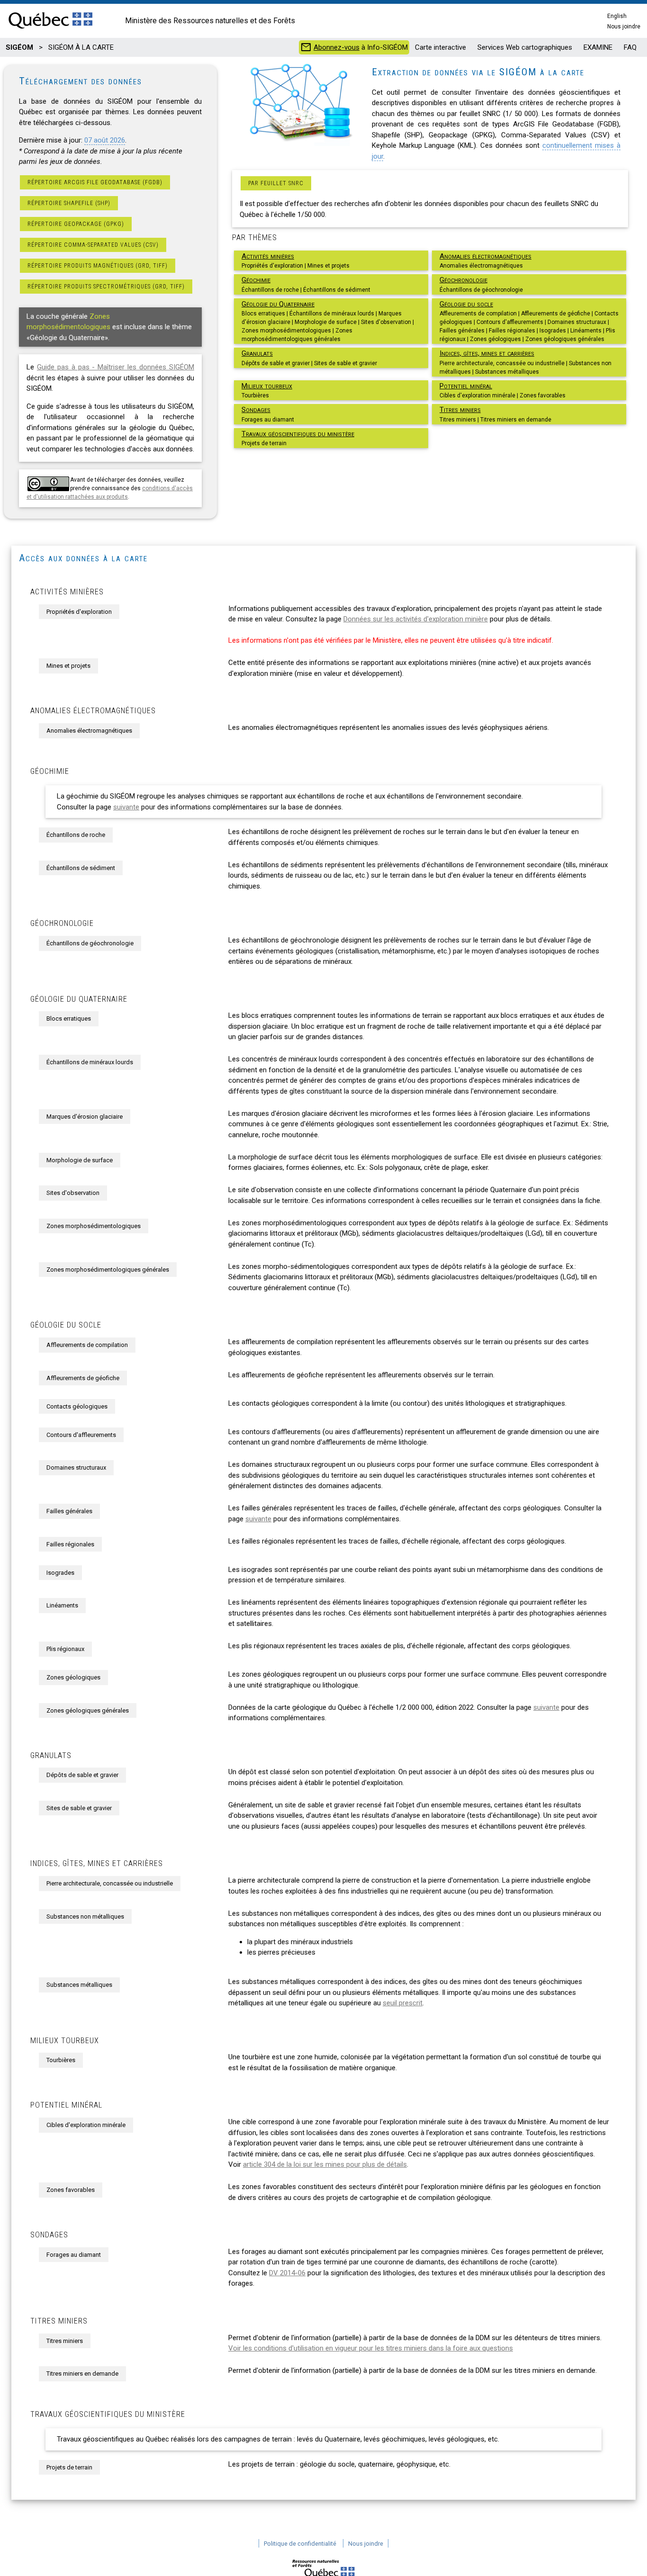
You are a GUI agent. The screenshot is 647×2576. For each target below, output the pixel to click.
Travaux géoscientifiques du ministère (298, 434)
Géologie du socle (466, 304)
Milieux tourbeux (267, 386)
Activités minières (268, 256)
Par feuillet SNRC (276, 183)
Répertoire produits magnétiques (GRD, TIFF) (98, 266)
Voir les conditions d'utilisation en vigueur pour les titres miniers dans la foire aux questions (371, 2348)
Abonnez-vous (337, 47)
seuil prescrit (403, 2003)
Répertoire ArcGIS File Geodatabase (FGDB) (95, 182)
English (617, 16)
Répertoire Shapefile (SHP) (69, 203)
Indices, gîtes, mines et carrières (487, 353)
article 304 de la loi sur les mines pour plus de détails (325, 2164)
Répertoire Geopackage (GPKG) (76, 224)
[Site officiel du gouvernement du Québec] (50, 29)
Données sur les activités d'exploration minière (416, 619)
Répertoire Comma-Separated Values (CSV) (93, 245)
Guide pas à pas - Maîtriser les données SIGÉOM (116, 367)
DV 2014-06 (287, 2273)
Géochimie (256, 280)
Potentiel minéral (466, 386)
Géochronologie (463, 280)
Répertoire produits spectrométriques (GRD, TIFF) (106, 287)
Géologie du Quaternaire (278, 304)
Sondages (256, 410)
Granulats (257, 353)
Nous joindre (624, 27)
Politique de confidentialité (300, 2544)
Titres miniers (460, 410)
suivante (126, 807)
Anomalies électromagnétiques (485, 256)
